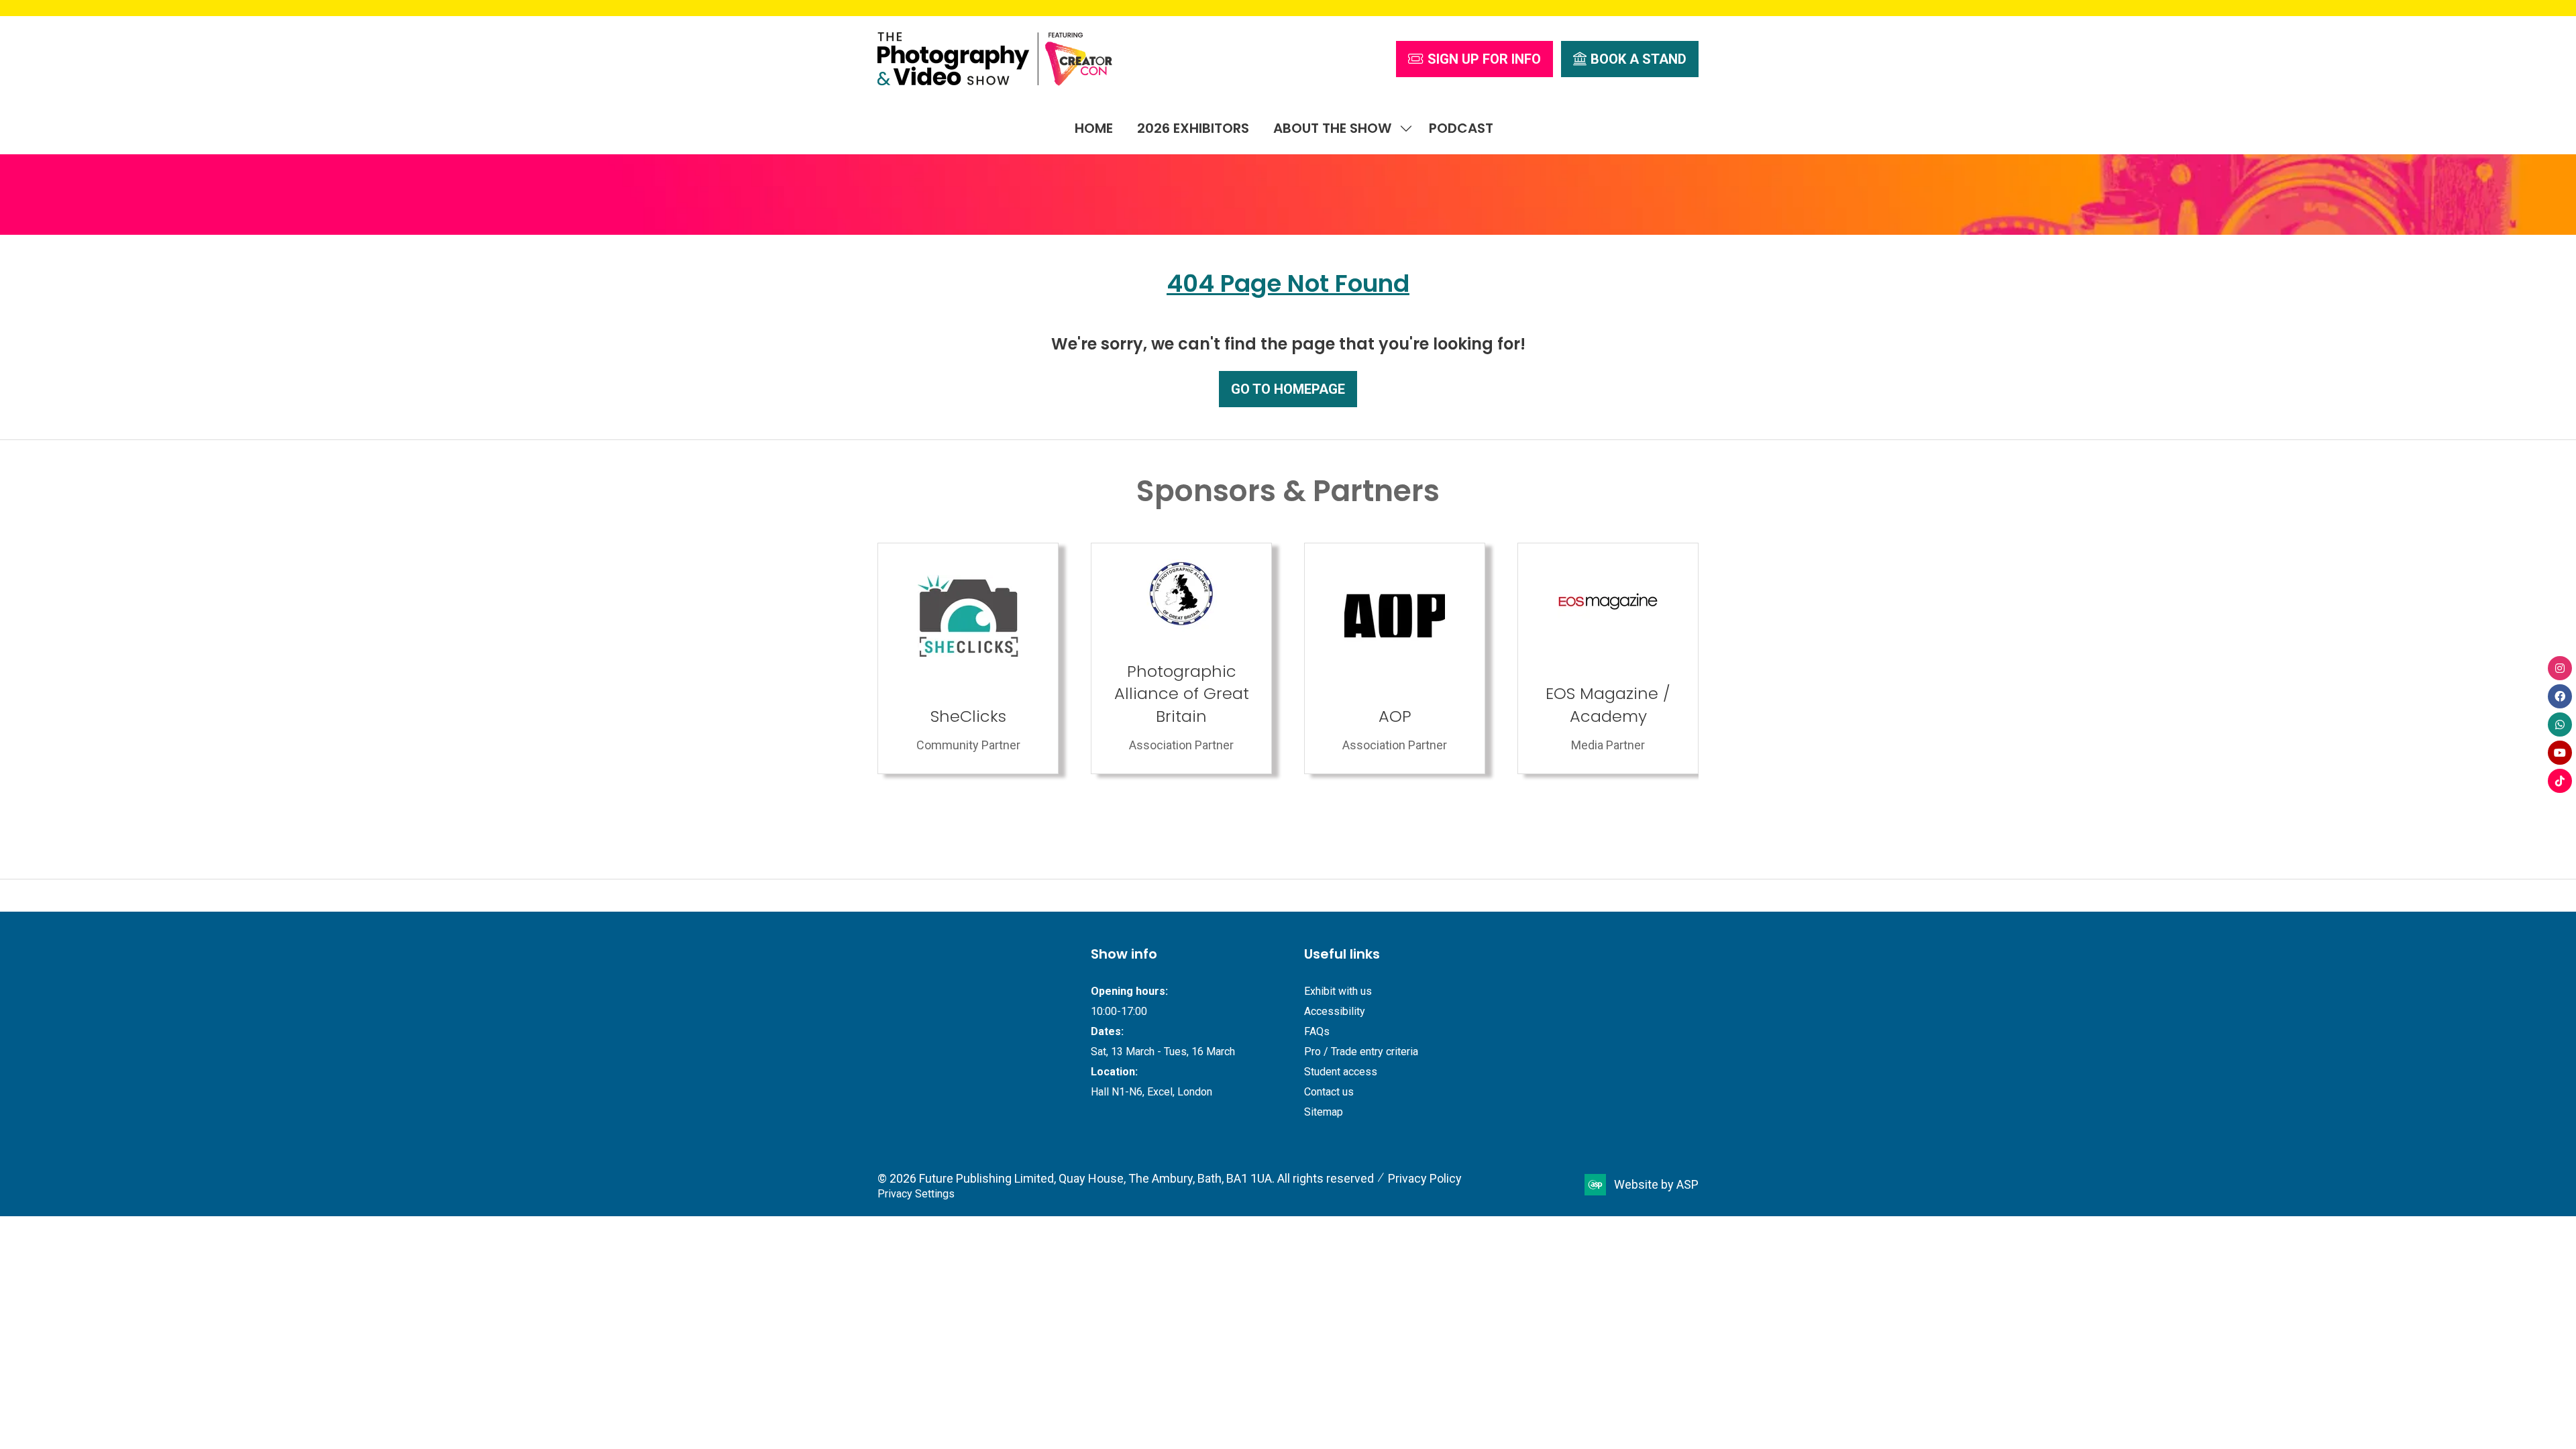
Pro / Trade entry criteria (1361, 1052)
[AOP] (968, 658)
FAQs (1317, 1031)
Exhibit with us (1338, 991)
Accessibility (1335, 1011)
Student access (1341, 1072)
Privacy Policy (1425, 1178)
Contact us (1329, 1092)
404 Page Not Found (1288, 283)
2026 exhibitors (1193, 128)
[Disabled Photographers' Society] (1395, 658)
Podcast (1461, 128)
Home (1094, 128)
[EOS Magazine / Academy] (1181, 658)
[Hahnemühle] (1608, 658)
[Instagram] (2560, 668)
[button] (1474, 59)
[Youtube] (2560, 753)
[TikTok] (2560, 781)
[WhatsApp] (2560, 724)
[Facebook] (2560, 696)
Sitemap (1324, 1112)
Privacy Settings (916, 1194)
